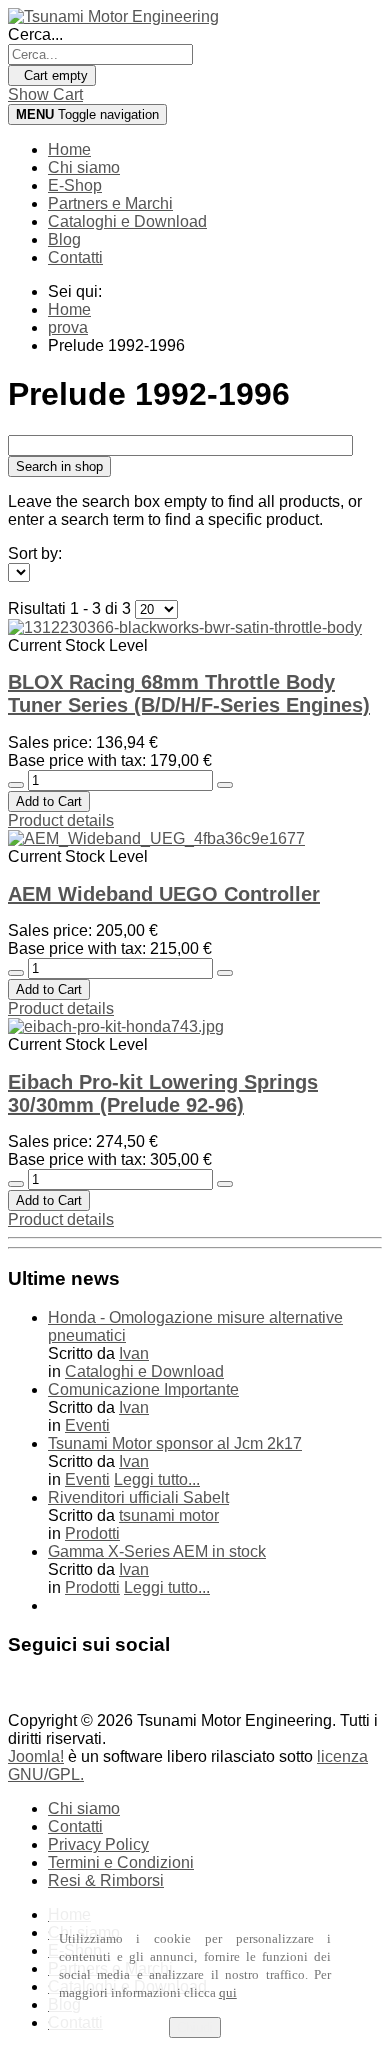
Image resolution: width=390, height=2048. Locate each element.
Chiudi (195, 2027)
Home (69, 149)
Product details (61, 820)
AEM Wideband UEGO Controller (164, 894)
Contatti (75, 257)
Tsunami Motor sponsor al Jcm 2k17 (175, 1443)
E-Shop (75, 185)
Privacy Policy (98, 1844)
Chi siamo (84, 167)
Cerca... (35, 34)
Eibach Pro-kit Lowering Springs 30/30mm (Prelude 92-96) (163, 1093)
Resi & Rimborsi (106, 1880)
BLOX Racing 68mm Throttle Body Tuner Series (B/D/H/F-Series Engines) (189, 693)
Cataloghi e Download (127, 221)
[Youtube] (63, 1691)
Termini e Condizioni (121, 1862)
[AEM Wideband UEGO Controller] (156, 838)
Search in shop (59, 466)
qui (228, 1992)
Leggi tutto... (157, 1479)
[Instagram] (101, 1691)
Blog (64, 239)
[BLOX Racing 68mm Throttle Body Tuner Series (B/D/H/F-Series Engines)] (185, 627)
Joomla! (36, 1756)
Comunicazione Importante (143, 1389)
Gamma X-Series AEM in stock (157, 1551)
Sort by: (35, 553)
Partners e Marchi (110, 203)
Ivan (134, 1353)
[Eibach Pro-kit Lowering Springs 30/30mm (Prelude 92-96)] (116, 1026)
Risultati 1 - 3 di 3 (71, 608)
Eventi (87, 1425)
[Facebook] (25, 1691)
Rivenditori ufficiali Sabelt (138, 1497)
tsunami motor (169, 1515)
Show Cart (45, 94)
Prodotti (92, 1533)
